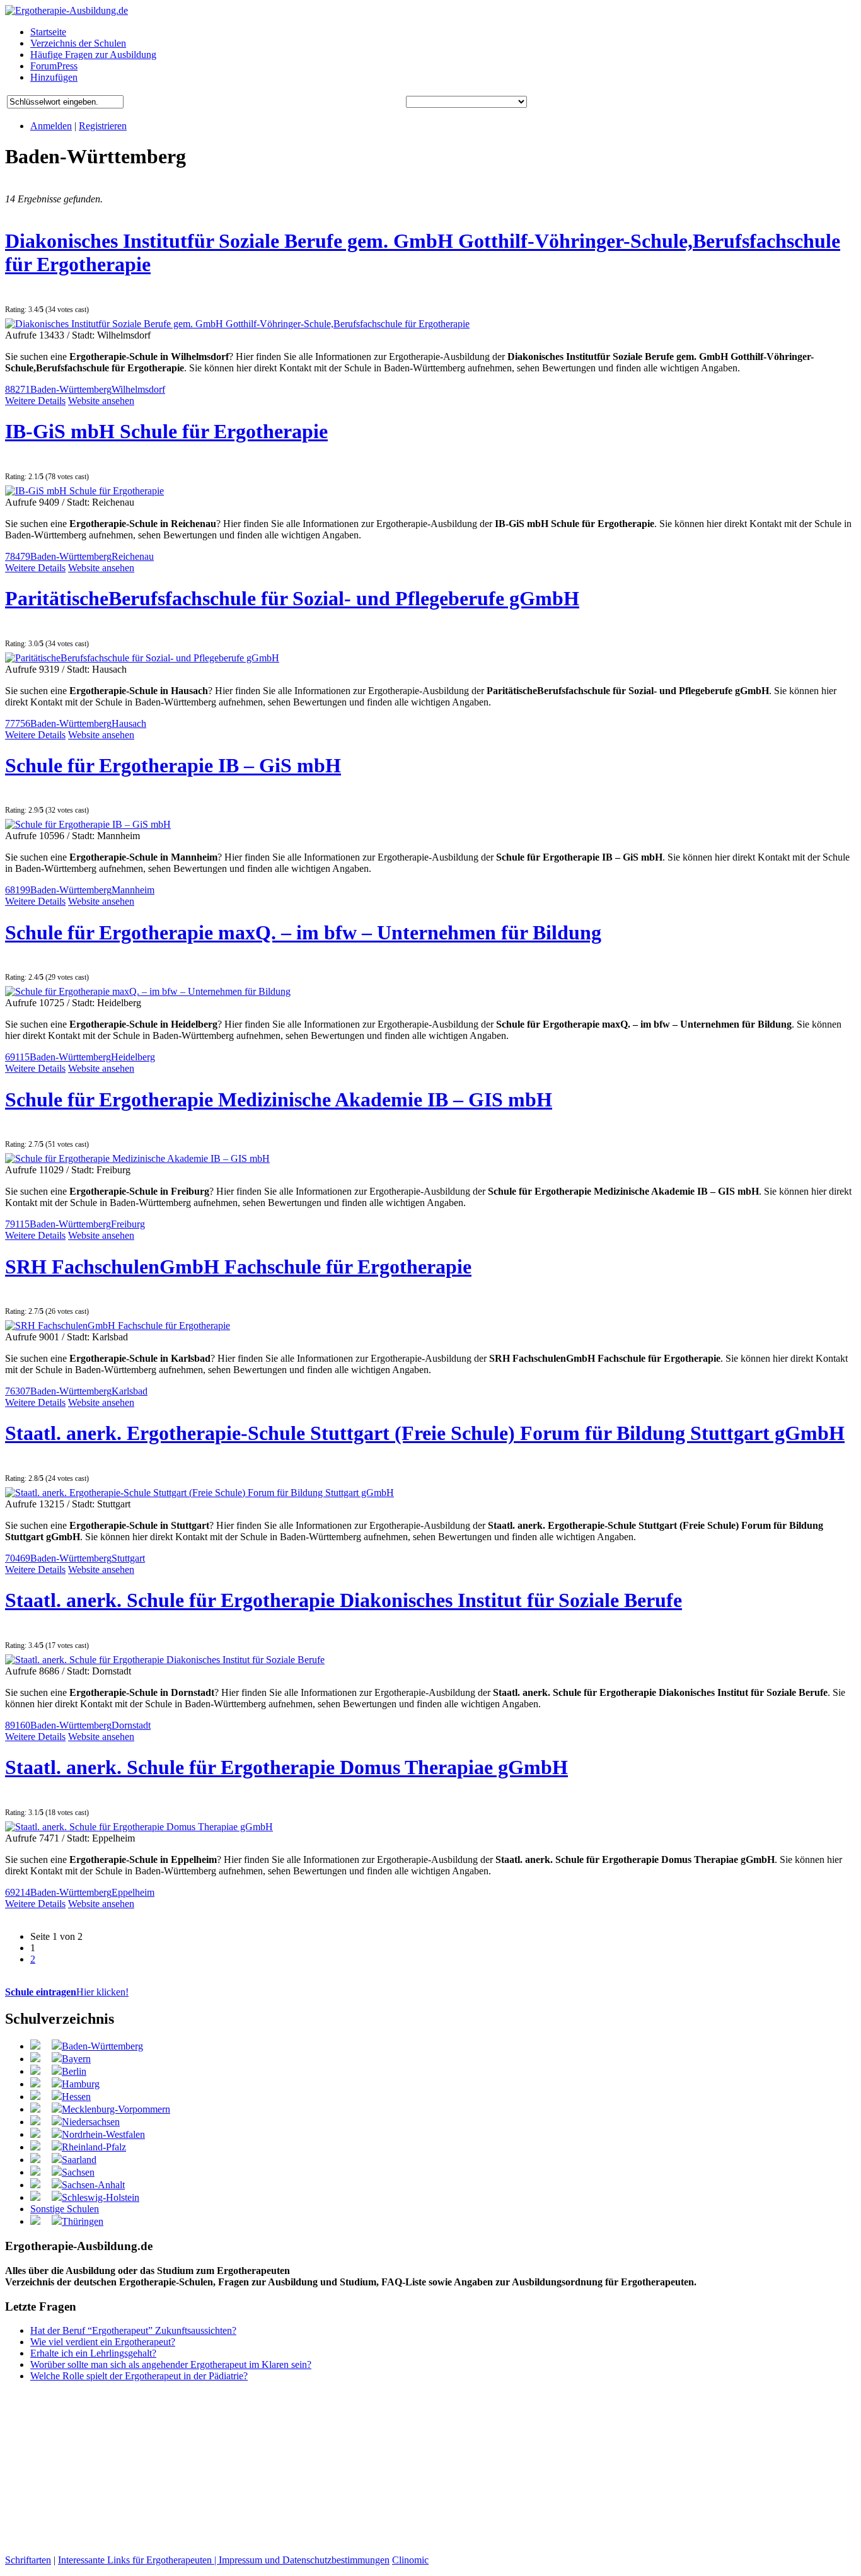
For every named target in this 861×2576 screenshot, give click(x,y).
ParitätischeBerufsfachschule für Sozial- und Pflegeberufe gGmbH (292, 598)
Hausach (129, 723)
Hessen (76, 2097)
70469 (18, 1558)
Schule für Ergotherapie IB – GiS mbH (173, 765)
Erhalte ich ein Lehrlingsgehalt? (93, 2353)
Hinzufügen (54, 77)
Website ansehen (101, 401)
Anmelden (51, 126)
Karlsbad (130, 1391)
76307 (18, 1391)
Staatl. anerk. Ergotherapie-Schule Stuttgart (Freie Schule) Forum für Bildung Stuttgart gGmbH (425, 1433)
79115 (17, 1224)
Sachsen (78, 2172)
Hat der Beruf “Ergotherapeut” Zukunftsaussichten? (133, 2330)
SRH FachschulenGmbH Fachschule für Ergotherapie (238, 1267)
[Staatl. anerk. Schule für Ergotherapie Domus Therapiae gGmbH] (139, 1827)
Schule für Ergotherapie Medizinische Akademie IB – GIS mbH (279, 1099)
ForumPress (54, 66)
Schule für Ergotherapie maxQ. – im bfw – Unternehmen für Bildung (303, 932)
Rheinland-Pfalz (94, 2147)
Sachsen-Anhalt (93, 2185)
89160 (18, 1725)
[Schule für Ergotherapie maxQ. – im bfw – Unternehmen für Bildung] (148, 991)
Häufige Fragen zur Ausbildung (93, 55)
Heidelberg (133, 1057)
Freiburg (128, 1224)
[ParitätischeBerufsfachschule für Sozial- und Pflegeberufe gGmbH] (142, 658)
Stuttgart (128, 1558)
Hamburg (81, 2084)
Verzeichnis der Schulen (78, 43)
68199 (18, 890)
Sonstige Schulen (65, 2209)
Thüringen (83, 2221)
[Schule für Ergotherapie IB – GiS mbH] (88, 824)
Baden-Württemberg (71, 389)
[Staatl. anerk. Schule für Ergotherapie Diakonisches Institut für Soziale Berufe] (165, 1660)
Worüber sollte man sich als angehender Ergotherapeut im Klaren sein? (171, 2364)
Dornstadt (131, 1725)
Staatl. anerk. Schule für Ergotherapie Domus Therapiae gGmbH (286, 1767)
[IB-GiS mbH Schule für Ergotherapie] (84, 491)
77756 (18, 723)
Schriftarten (28, 2560)
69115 (17, 1057)
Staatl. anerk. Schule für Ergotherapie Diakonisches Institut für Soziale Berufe (344, 1600)
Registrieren (103, 126)
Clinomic (410, 2560)
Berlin (74, 2071)
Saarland (79, 2160)
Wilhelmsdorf (138, 389)
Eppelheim (133, 1892)
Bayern (76, 2059)
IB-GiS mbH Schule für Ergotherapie (166, 431)
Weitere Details (35, 401)
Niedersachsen (91, 2122)
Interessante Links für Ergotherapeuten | (138, 2560)
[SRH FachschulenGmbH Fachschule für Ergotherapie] (118, 1326)
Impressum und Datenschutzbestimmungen (304, 2560)
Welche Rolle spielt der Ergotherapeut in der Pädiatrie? (139, 2376)
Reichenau (133, 556)
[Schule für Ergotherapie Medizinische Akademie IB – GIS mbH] (137, 1158)
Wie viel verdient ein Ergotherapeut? (103, 2342)
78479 (18, 556)
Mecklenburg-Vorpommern (116, 2109)
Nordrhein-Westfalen (103, 2134)
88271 (18, 389)
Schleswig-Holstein (101, 2197)
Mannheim (133, 890)
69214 (18, 1892)
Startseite (48, 32)
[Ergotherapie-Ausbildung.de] (66, 10)
